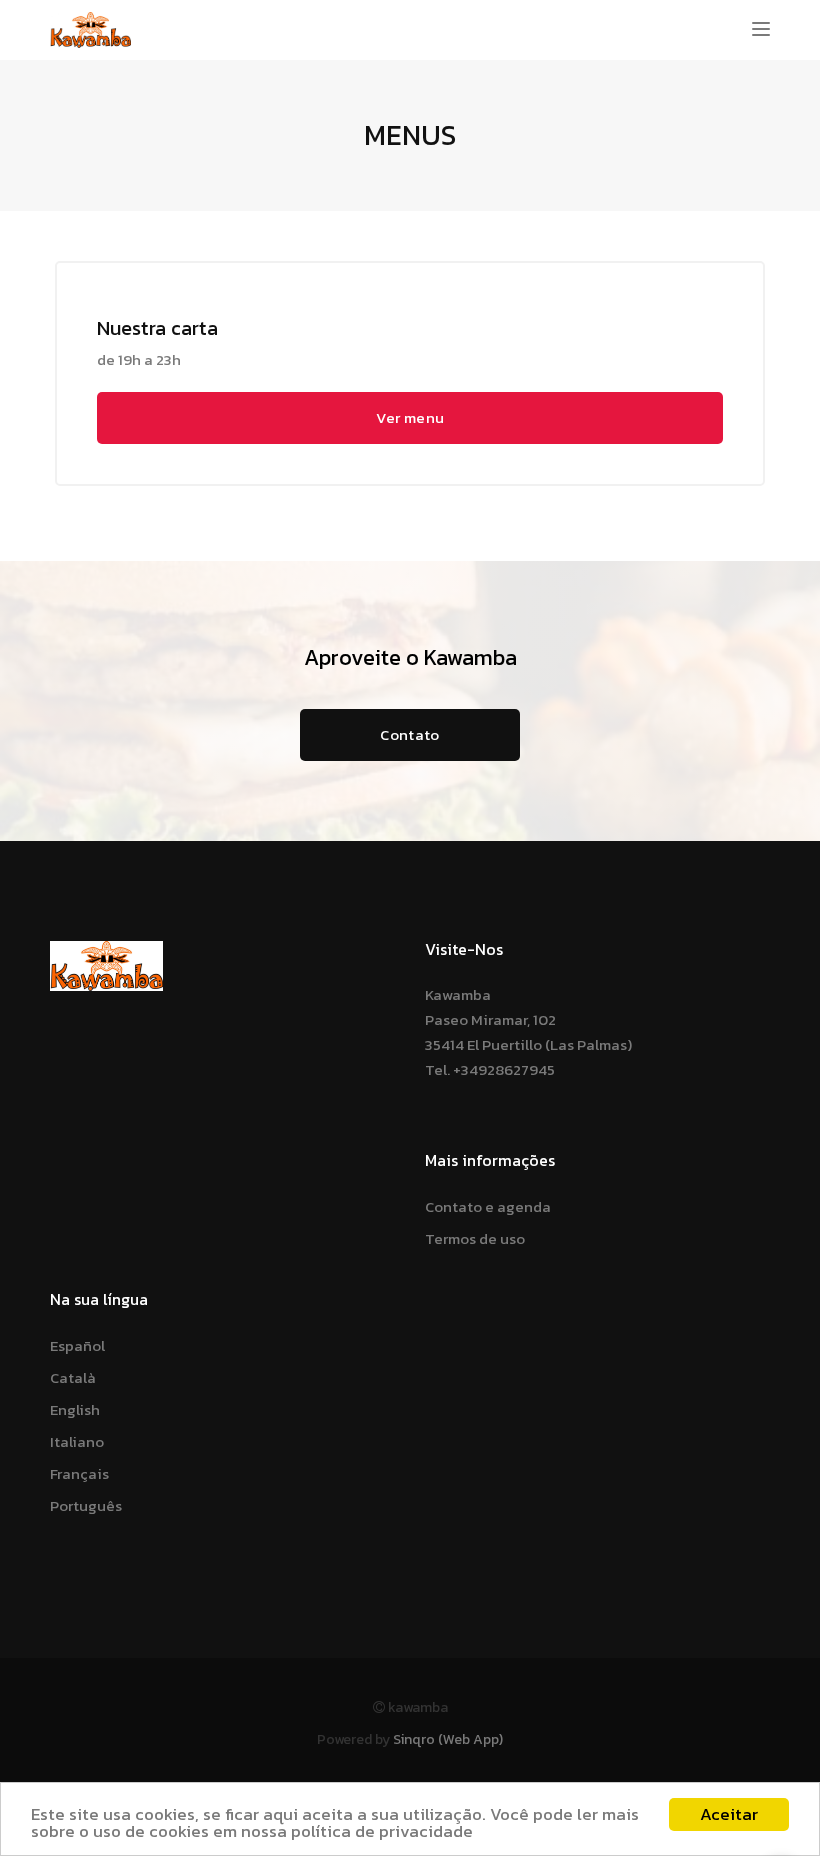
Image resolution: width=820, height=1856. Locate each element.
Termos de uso (475, 1238)
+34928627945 (504, 1069)
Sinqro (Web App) (448, 1739)
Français (79, 1473)
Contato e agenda (488, 1206)
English (75, 1409)
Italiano (77, 1441)
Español (77, 1345)
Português (86, 1505)
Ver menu (410, 417)
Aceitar (729, 1814)
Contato (409, 734)
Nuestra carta (157, 328)
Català (73, 1377)
